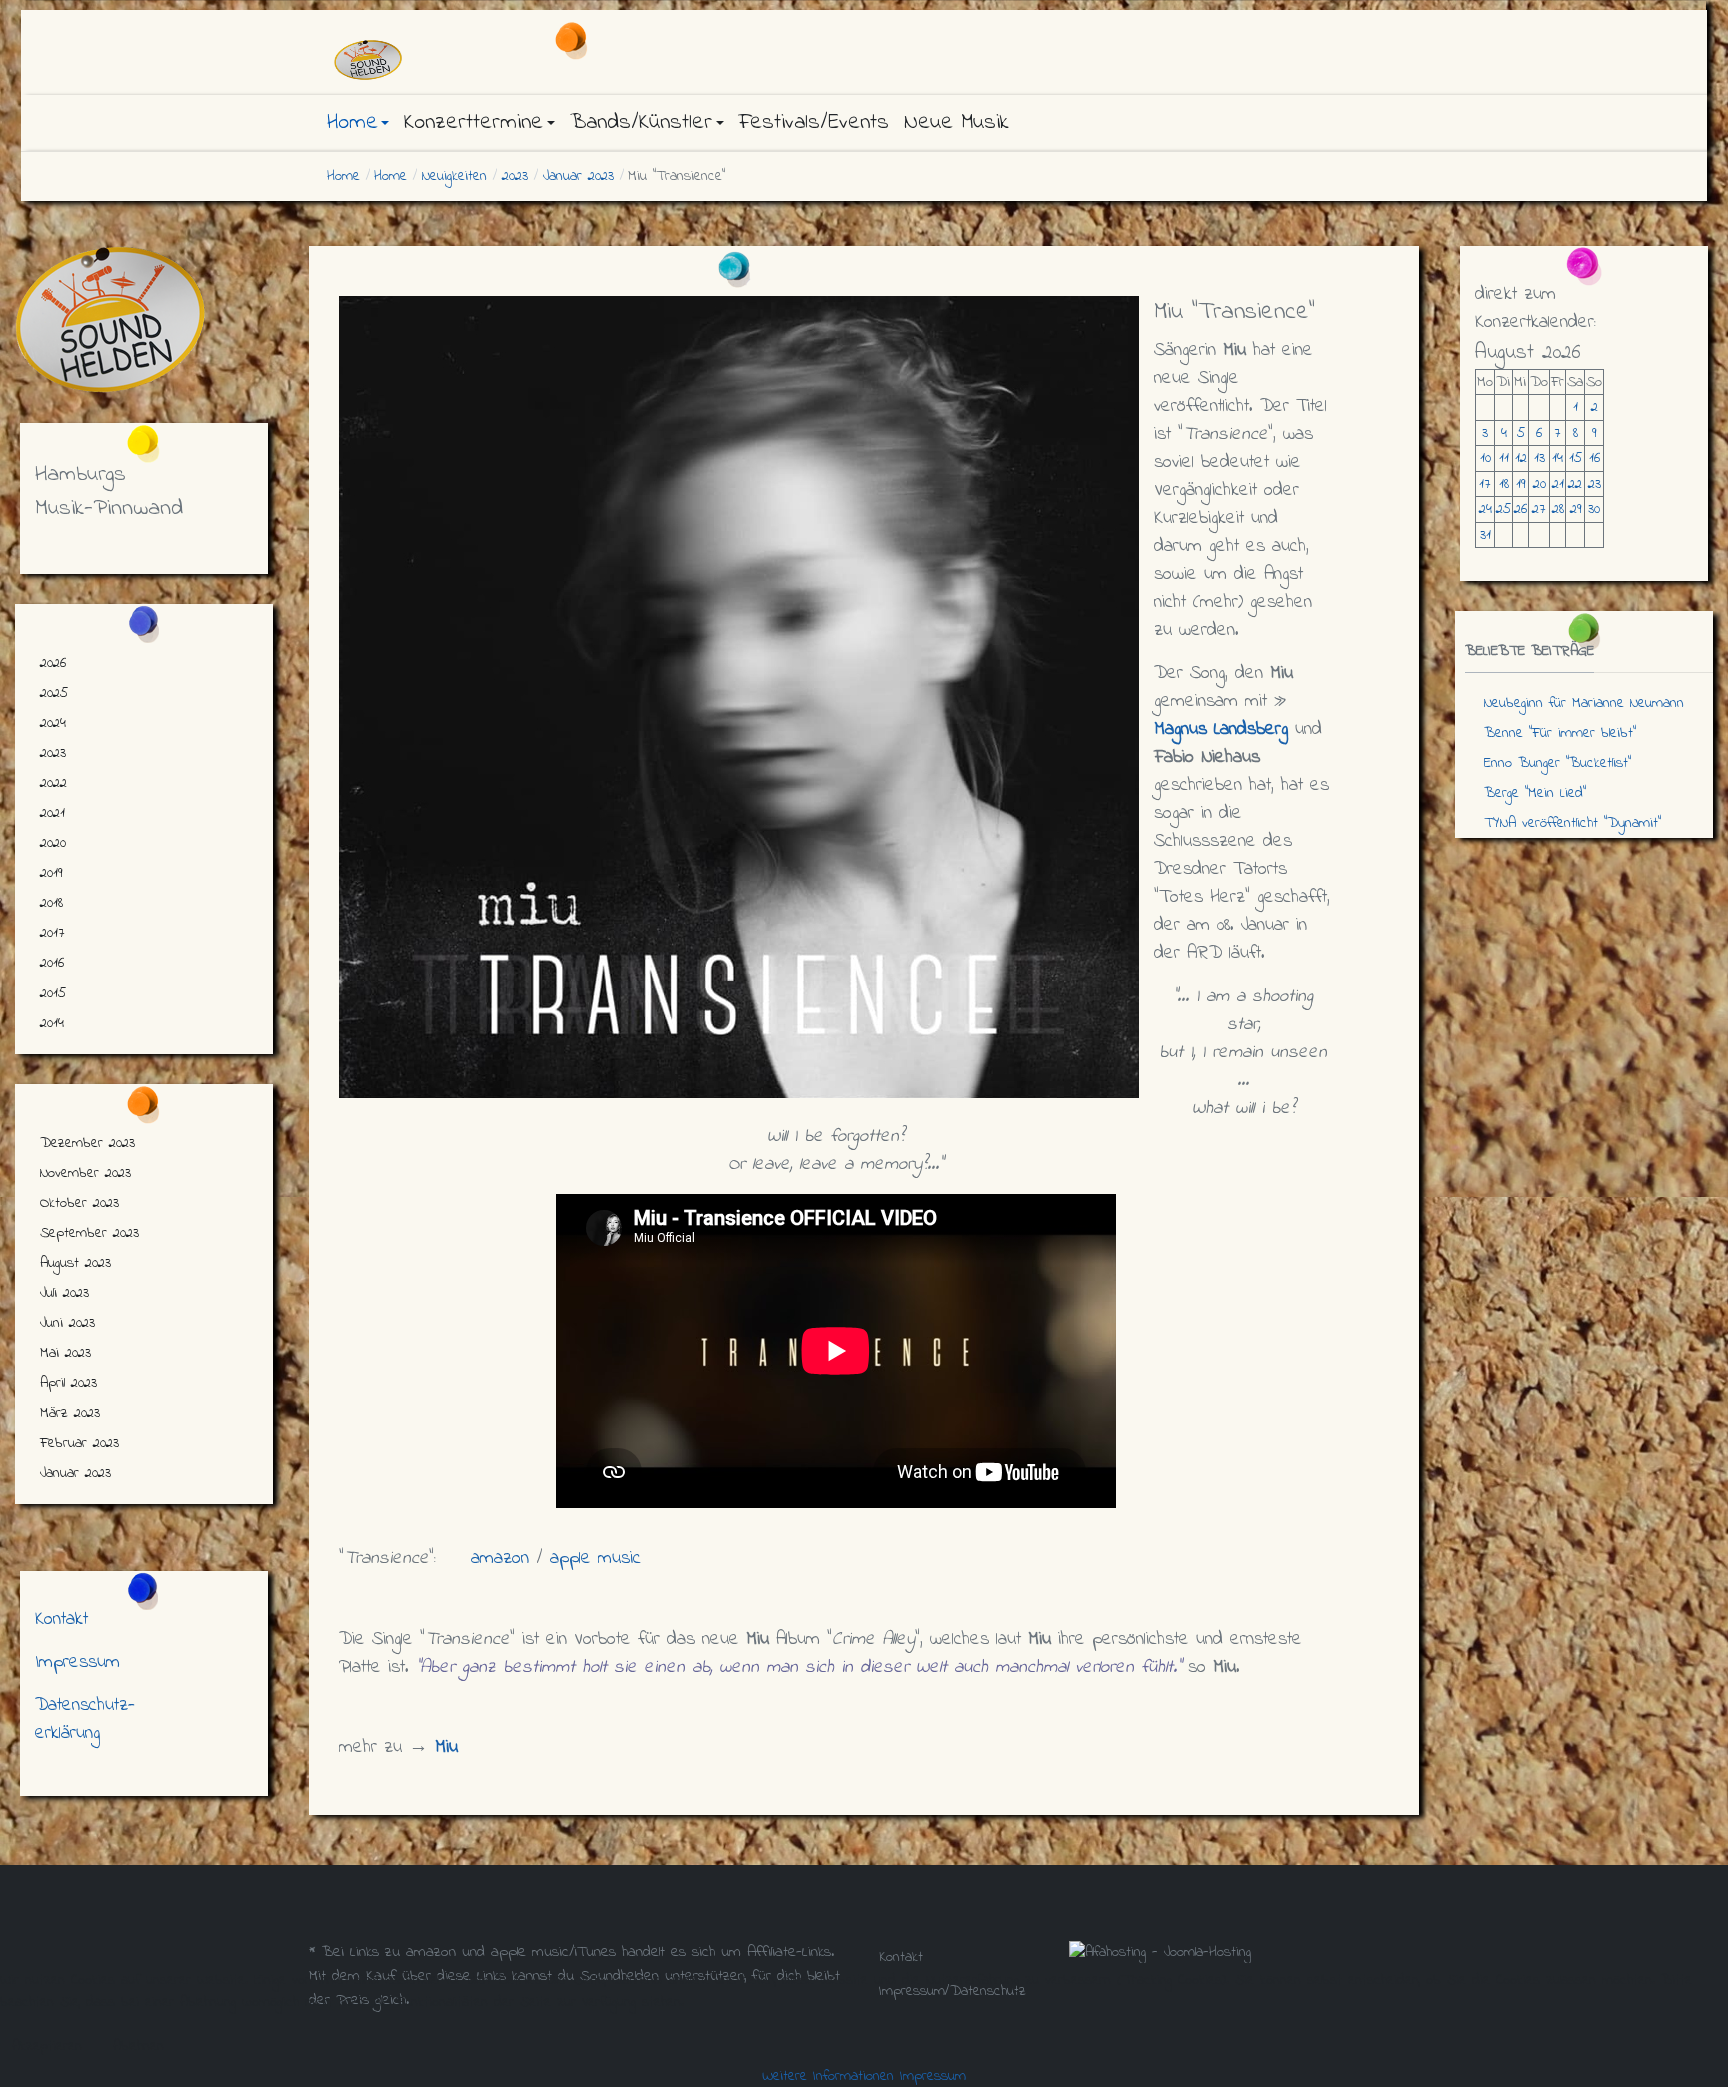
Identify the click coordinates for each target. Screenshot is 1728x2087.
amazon (500, 1558)
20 (1539, 484)
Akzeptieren (47, 2046)
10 (1485, 458)
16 (1594, 458)
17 (1485, 484)
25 (1503, 509)
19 (1520, 484)
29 (1575, 509)
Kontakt (61, 1619)
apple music (595, 1558)
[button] (358, 123)
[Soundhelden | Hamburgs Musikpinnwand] (494, 60)
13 (1539, 458)
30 (1594, 509)
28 (1558, 509)
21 (1558, 484)
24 (1485, 509)
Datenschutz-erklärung (85, 1719)
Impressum (77, 1662)
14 (1557, 458)
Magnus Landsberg (1221, 729)
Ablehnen (138, 2046)
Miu (446, 1747)
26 (1520, 509)
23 (1594, 484)
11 (1504, 458)
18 (1504, 484)
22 (1575, 484)
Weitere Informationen (828, 2076)
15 (1575, 458)
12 (1521, 458)
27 (1539, 509)
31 (1485, 535)
